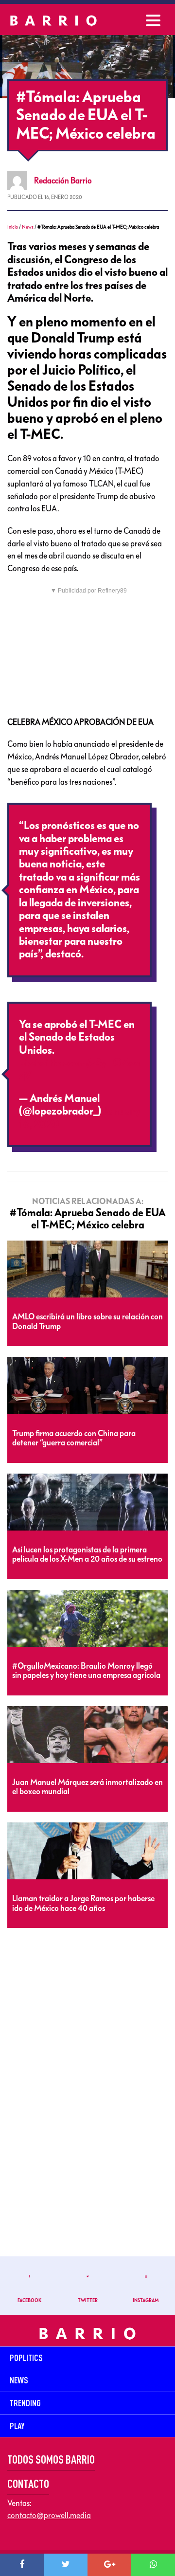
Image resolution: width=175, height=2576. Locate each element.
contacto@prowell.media (49, 2515)
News (28, 227)
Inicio (13, 227)
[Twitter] (66, 2565)
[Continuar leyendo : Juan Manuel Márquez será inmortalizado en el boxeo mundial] (87, 1735)
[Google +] (109, 2565)
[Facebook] (22, 2565)
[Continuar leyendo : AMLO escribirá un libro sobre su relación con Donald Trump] (87, 1270)
